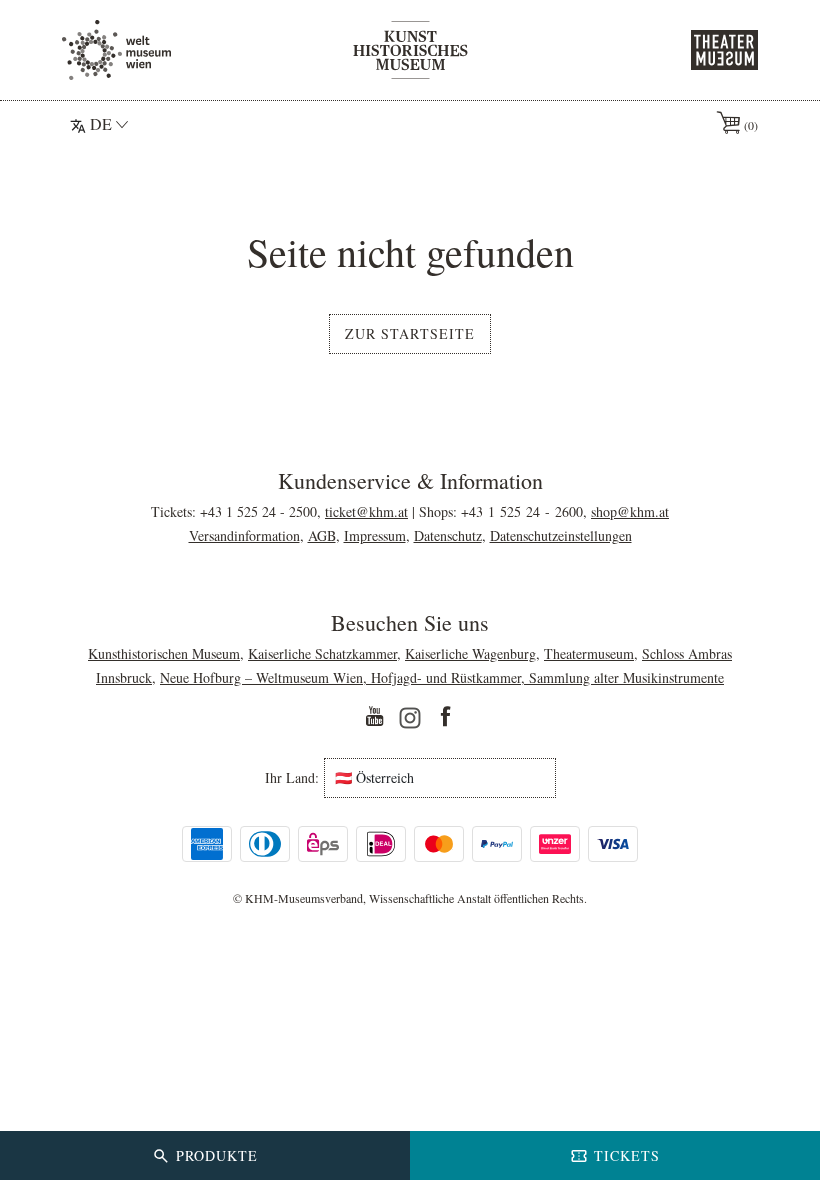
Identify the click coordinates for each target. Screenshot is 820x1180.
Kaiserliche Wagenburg (470, 653)
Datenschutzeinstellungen (561, 535)
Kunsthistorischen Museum (164, 653)
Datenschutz (448, 535)
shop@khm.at (630, 511)
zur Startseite (410, 333)
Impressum (375, 535)
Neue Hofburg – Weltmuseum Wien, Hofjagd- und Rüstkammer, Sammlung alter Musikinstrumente (442, 677)
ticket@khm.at (366, 511)
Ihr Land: (292, 778)
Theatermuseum (589, 653)
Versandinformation (244, 535)
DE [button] (101, 123)
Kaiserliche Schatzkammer (322, 653)
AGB (322, 535)
